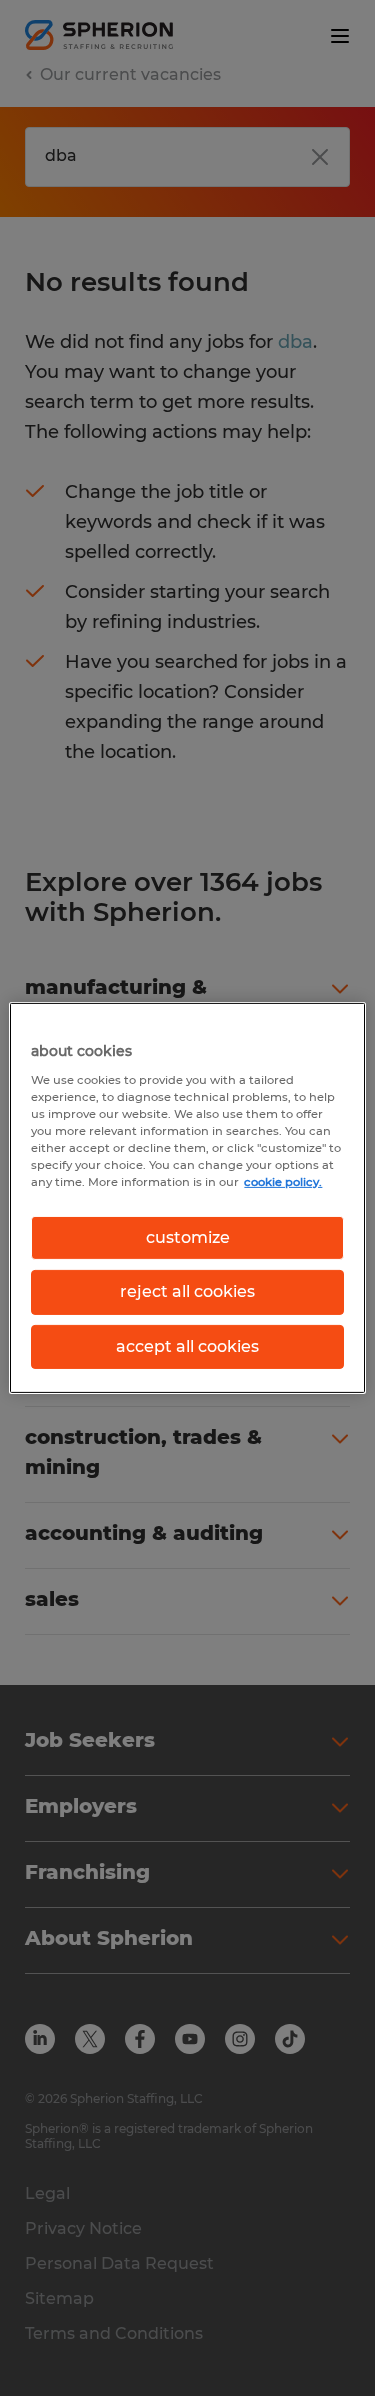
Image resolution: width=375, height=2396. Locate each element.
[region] (187, 1198)
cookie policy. (283, 1182)
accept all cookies (187, 1346)
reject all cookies (187, 1291)
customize (188, 1237)
